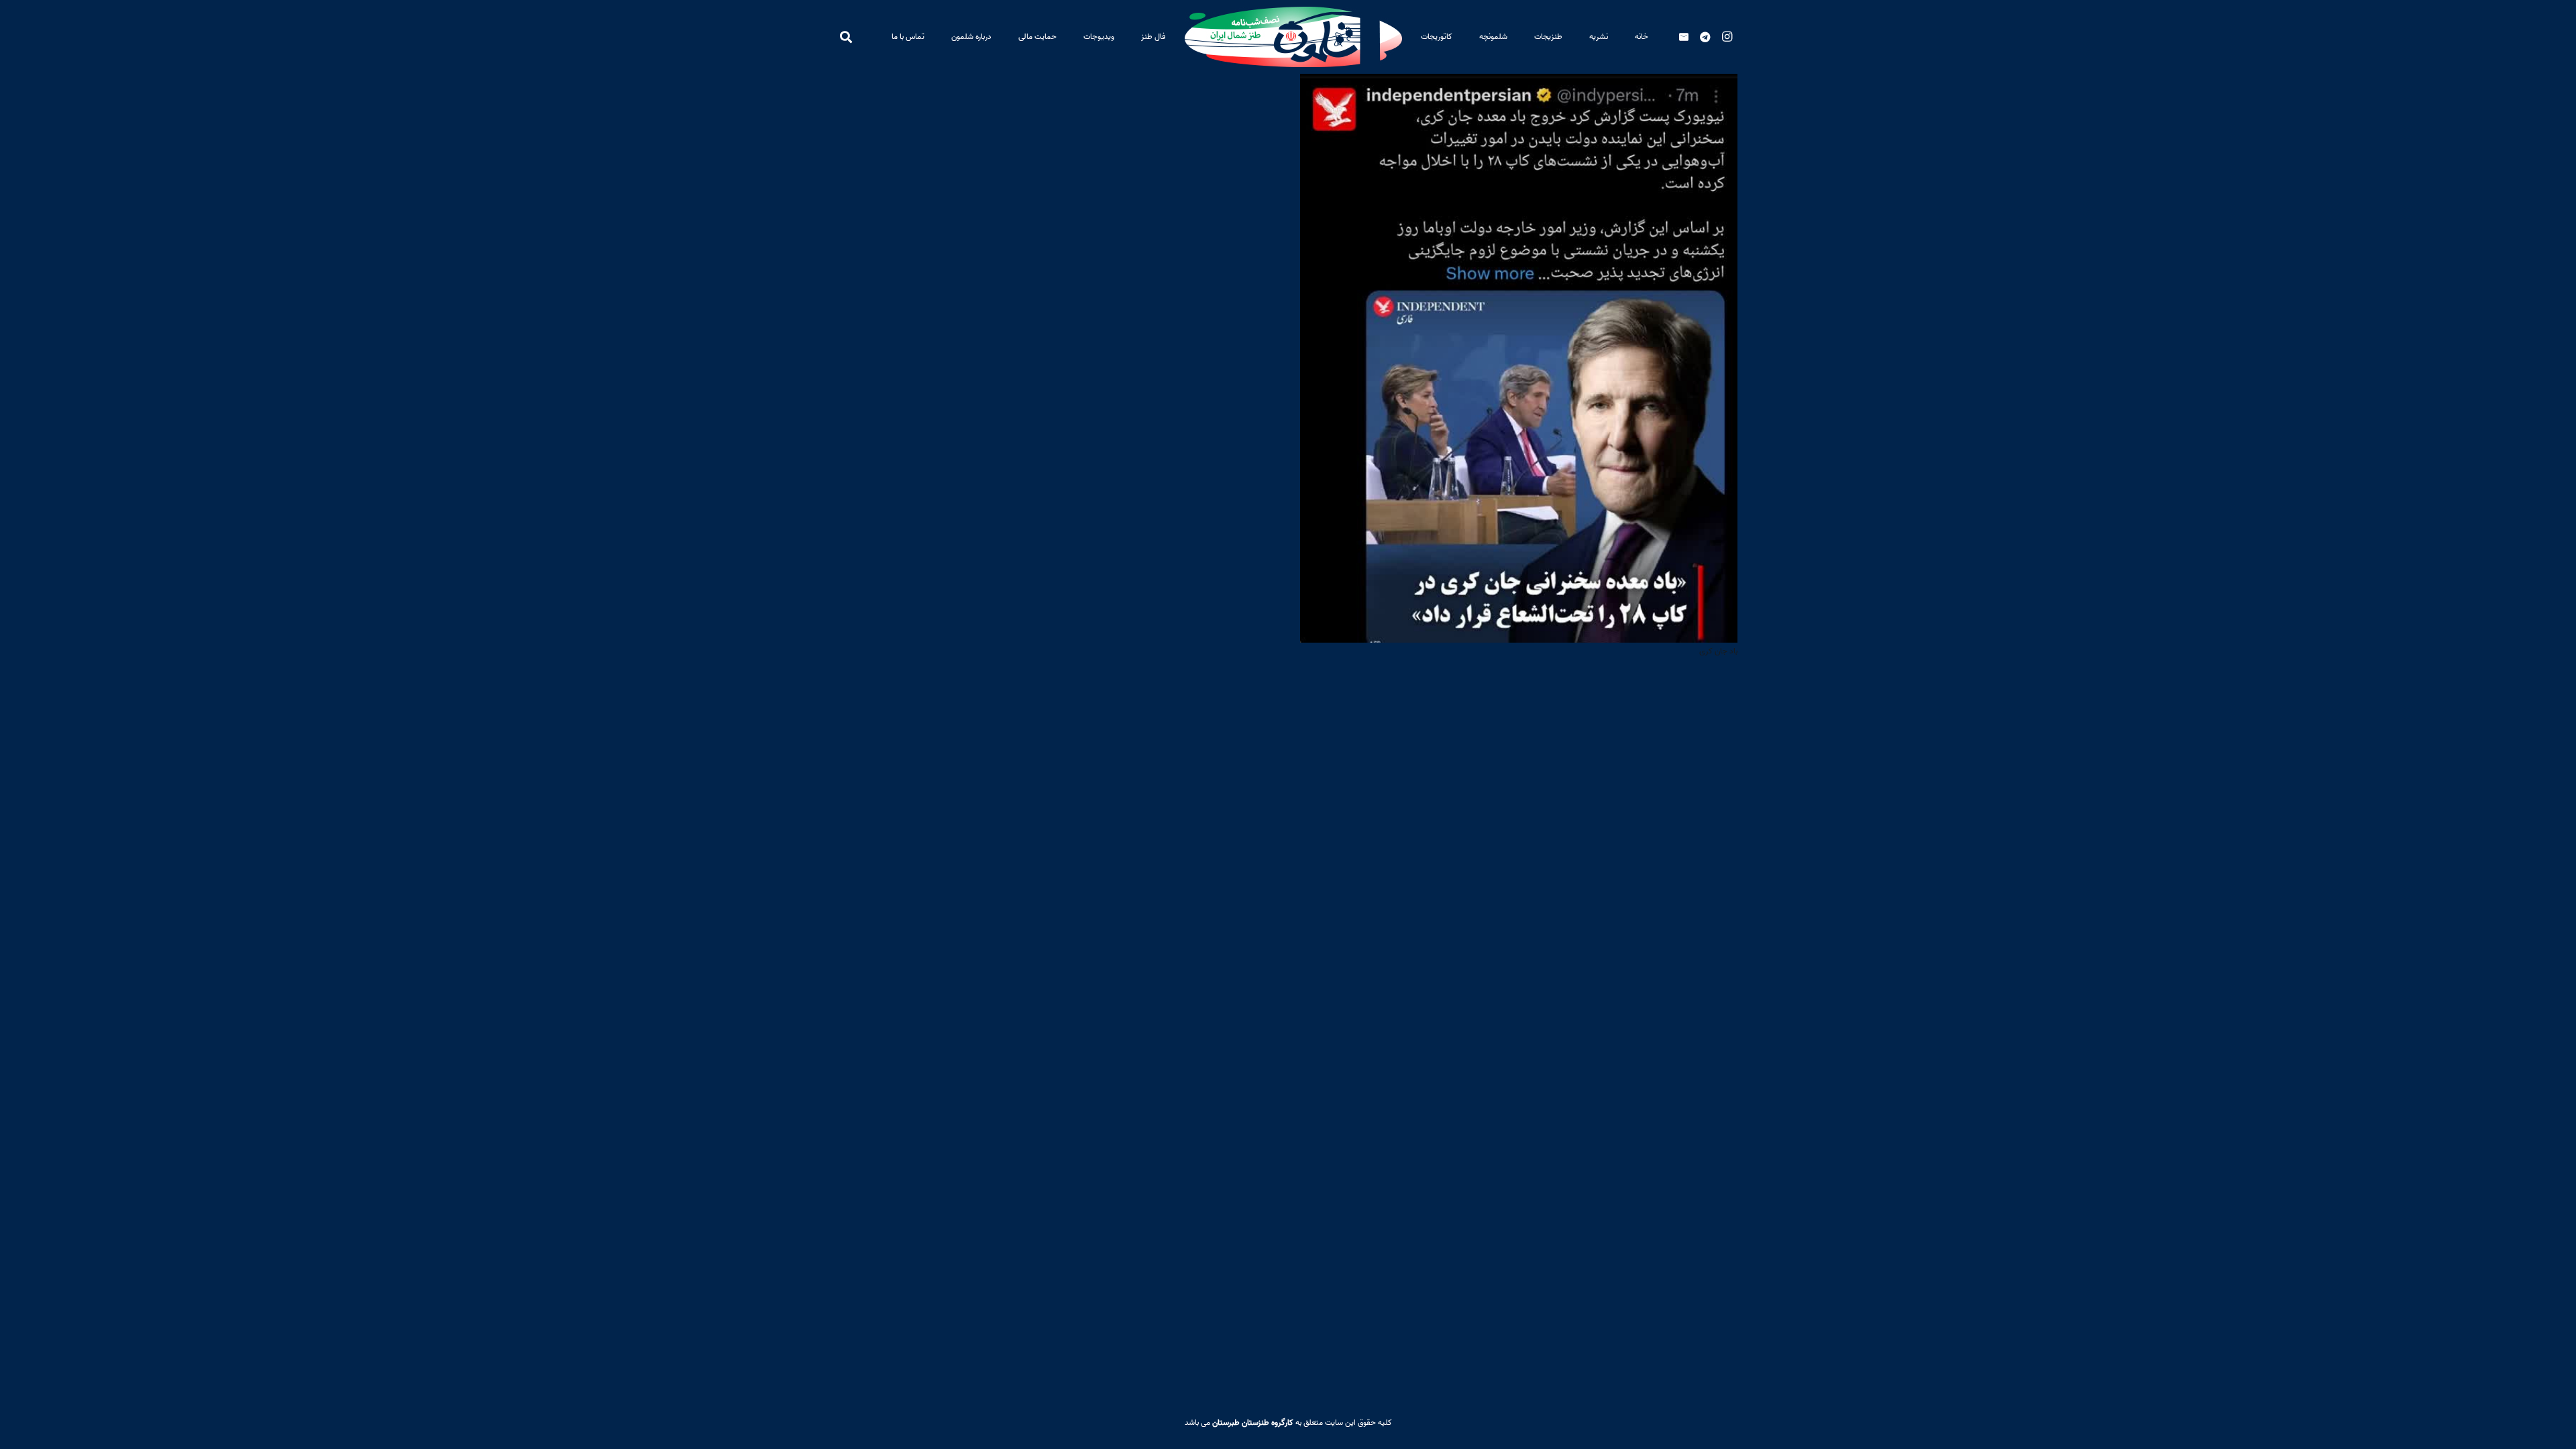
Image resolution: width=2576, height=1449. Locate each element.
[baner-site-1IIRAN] (1293, 37)
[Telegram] (1705, 37)
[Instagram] (1727, 37)
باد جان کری (1718, 651)
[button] (1527, 37)
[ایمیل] (1684, 37)
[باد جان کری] (1519, 84)
